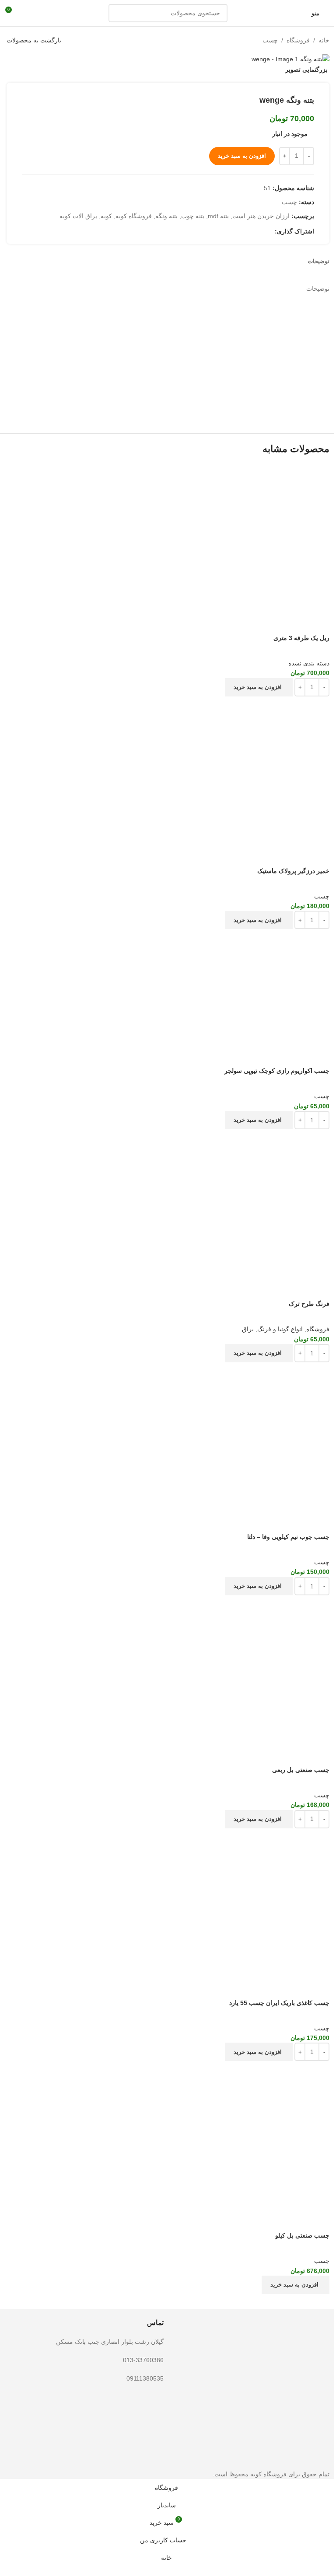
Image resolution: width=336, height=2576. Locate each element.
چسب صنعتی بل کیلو (302, 2235)
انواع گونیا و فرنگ (280, 1329)
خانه (324, 40)
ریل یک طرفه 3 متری (301, 638)
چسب (270, 40)
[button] (259, 687)
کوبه (106, 216)
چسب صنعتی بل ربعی (301, 1770)
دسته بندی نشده (309, 663)
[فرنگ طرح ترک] (168, 1204)
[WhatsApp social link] (248, 231)
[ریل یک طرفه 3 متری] (168, 542)
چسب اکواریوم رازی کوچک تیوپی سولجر (277, 1071)
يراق (248, 1329)
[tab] (318, 261)
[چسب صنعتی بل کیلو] (168, 2135)
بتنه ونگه (166, 216)
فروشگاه (298, 40)
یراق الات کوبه (78, 216)
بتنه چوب (193, 216)
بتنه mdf (218, 216)
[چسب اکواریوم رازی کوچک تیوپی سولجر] (168, 987)
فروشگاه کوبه (134, 216)
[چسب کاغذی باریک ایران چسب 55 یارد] (168, 1903)
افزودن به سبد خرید (242, 156)
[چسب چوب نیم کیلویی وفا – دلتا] (168, 1437)
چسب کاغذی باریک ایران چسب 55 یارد (279, 2003)
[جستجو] (118, 13)
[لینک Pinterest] (259, 231)
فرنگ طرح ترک (309, 1304)
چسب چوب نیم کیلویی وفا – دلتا (288, 1537)
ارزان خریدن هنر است (261, 216)
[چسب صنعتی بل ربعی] (168, 1670)
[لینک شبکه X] (269, 231)
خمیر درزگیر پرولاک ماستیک (293, 871)
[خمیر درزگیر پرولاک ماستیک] (168, 771)
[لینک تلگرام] (238, 231)
